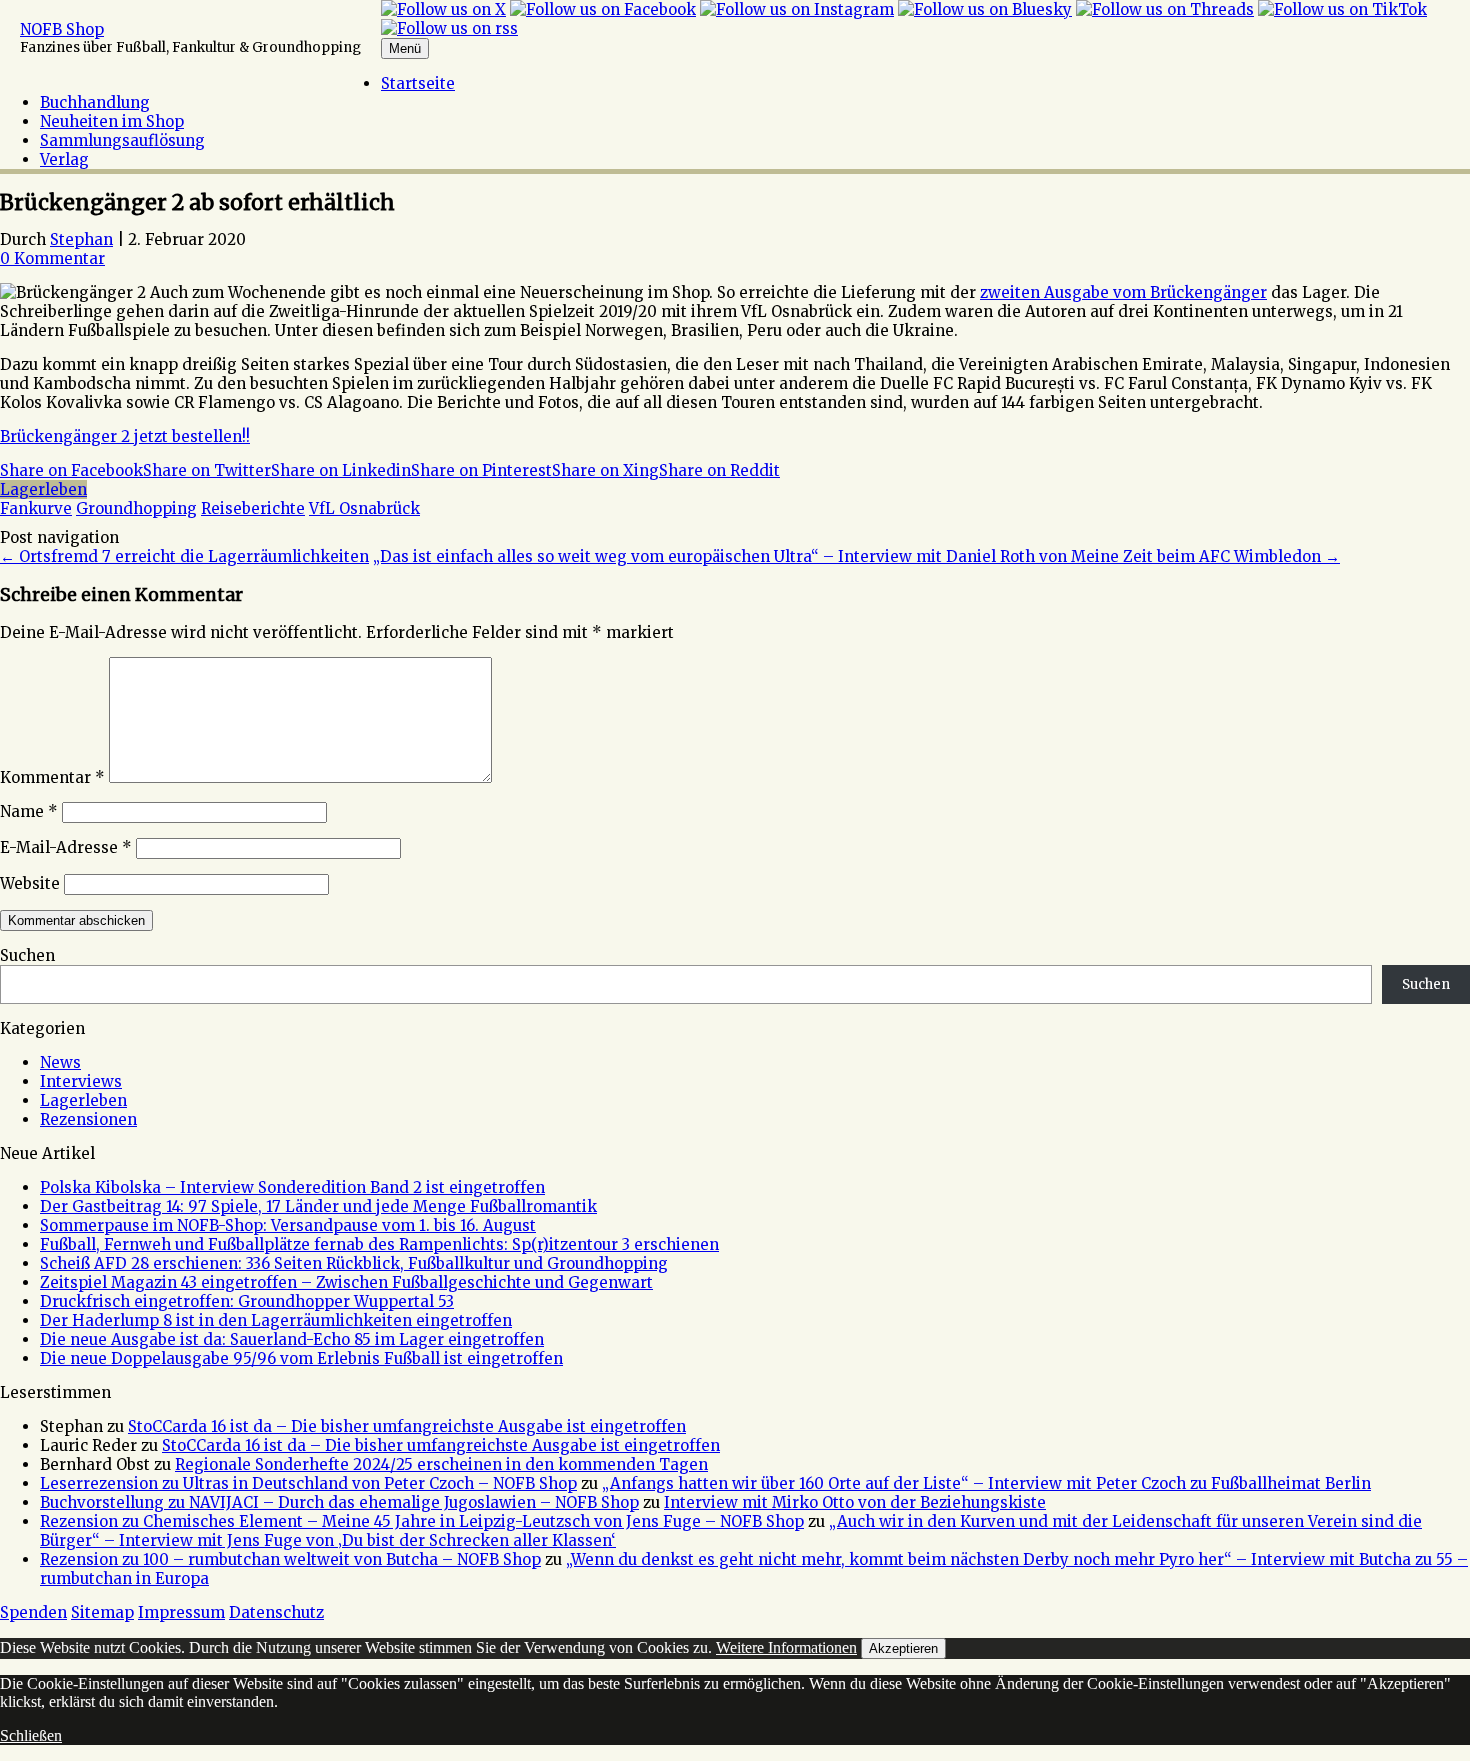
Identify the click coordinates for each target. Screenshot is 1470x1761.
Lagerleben (43, 489)
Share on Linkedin (341, 470)
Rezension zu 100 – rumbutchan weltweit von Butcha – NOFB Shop (290, 1559)
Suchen (27, 955)
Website (30, 883)
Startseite (418, 83)
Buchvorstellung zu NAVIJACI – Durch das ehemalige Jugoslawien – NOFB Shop (339, 1502)
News (60, 1062)
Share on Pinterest (481, 470)
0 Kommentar (52, 258)
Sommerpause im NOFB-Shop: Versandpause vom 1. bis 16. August (288, 1225)
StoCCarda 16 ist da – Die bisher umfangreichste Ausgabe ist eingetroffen (407, 1426)
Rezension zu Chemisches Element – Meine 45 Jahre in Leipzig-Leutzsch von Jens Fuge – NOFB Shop (422, 1521)
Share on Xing (605, 470)
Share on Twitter (207, 470)
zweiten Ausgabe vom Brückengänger (1123, 292)
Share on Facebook (71, 470)
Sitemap (102, 1612)
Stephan (81, 239)
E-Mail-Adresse (66, 847)
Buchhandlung (95, 102)
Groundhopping (136, 508)
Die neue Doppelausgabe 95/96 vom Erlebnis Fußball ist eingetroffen (301, 1358)
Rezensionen (88, 1119)
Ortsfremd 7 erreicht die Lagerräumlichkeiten (184, 556)
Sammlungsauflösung (122, 140)
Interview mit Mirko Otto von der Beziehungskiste (855, 1502)
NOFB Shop (62, 29)
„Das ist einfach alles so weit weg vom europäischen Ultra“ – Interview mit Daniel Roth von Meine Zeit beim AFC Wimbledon (856, 556)
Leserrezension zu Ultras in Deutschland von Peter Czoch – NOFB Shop (308, 1483)
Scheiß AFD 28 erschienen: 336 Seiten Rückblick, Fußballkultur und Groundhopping (354, 1263)
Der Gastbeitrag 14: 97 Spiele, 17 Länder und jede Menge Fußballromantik (318, 1206)
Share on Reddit (719, 470)
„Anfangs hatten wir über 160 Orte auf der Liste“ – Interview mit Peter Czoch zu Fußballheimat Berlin (986, 1483)
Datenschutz (276, 1612)
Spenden (33, 1612)
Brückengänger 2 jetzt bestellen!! (125, 436)
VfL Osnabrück (364, 508)
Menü (405, 48)
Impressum (181, 1612)
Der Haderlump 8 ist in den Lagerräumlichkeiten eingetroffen (276, 1320)
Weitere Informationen (786, 1647)
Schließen (31, 1735)
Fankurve (36, 508)
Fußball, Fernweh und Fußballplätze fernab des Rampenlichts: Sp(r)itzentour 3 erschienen (379, 1244)
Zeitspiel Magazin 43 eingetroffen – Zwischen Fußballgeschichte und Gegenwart (346, 1282)
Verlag (64, 159)
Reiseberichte (253, 508)
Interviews (81, 1081)
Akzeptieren (903, 1648)
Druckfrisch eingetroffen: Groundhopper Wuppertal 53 (247, 1301)
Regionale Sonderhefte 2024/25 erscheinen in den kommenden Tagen (441, 1464)
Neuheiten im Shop (112, 121)
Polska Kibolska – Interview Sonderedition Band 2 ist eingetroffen (292, 1187)
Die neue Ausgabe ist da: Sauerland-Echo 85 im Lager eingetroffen (292, 1339)
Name (29, 811)
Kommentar (52, 777)
